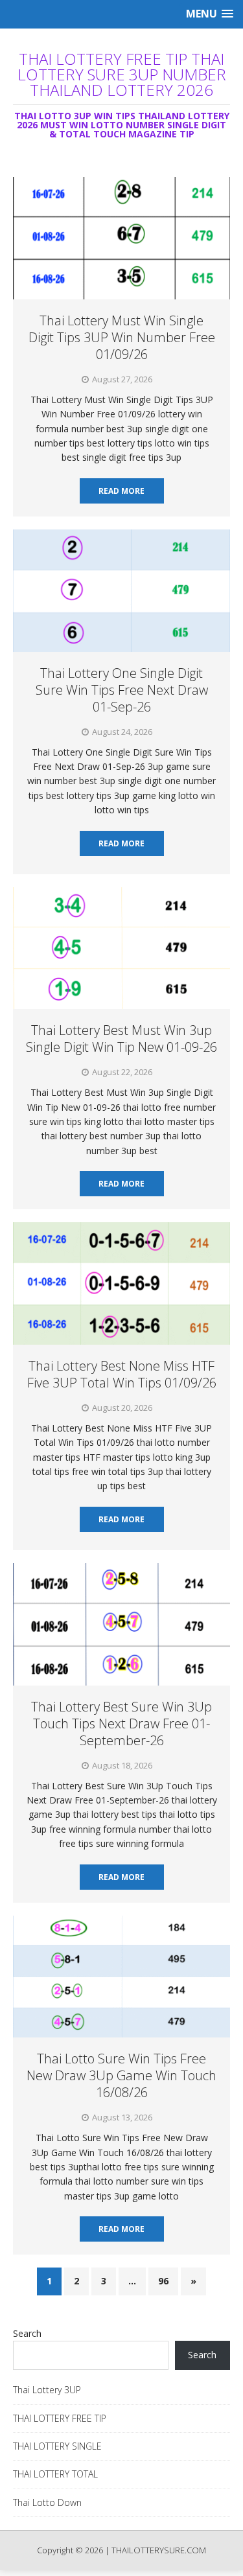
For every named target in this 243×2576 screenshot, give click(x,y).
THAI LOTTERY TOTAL (55, 2474)
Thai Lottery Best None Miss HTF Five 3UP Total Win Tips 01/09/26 (122, 1374)
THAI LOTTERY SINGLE (57, 2446)
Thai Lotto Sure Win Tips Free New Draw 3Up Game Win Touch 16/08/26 (121, 2075)
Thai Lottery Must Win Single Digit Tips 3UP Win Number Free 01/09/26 (122, 337)
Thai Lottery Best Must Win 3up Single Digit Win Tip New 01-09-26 (121, 1039)
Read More (121, 491)
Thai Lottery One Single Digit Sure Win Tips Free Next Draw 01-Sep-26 (122, 690)
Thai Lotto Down (47, 2502)
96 (163, 2281)
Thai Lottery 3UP (47, 2390)
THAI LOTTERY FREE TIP (60, 2418)
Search (27, 2333)
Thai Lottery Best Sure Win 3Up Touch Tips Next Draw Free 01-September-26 (121, 1723)
